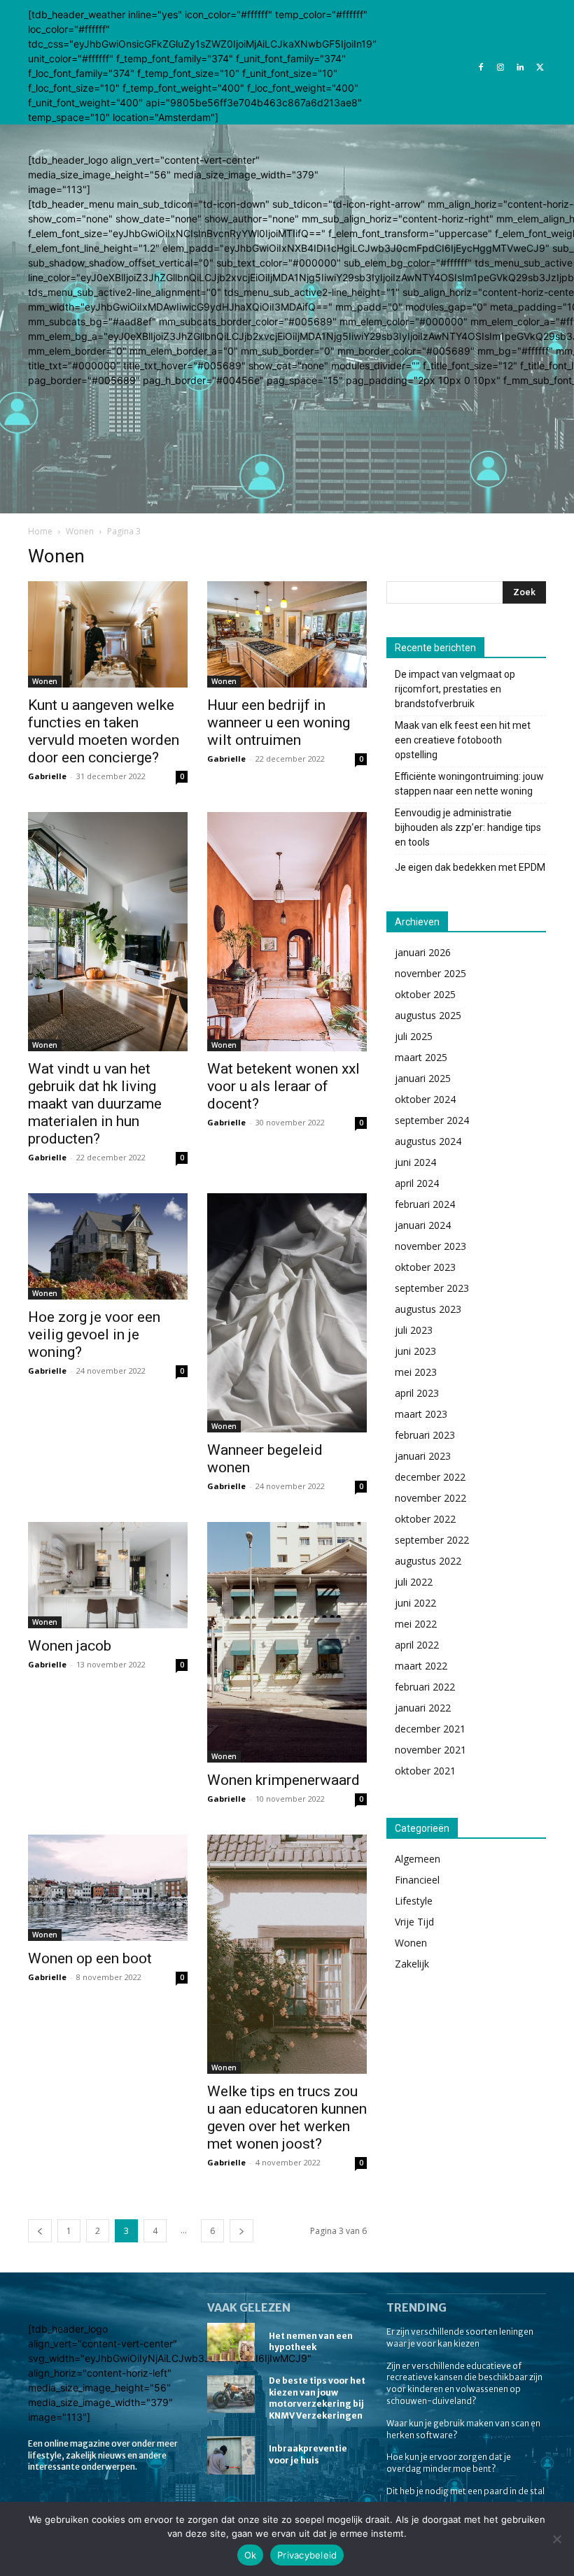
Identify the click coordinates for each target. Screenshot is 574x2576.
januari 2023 (423, 1456)
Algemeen (418, 1859)
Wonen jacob (70, 1646)
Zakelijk (412, 1964)
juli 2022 (414, 1582)
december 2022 (430, 1477)
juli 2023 (414, 1330)
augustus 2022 (428, 1561)
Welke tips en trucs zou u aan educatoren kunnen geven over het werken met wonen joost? (287, 2118)
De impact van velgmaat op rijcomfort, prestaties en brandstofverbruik (455, 689)
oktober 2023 (425, 1267)
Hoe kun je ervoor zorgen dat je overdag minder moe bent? (449, 2463)
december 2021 (430, 1729)
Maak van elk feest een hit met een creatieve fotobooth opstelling (463, 740)
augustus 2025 (428, 1015)
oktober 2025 (425, 994)
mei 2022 (416, 1624)
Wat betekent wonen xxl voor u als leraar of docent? (283, 1086)
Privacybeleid (307, 2555)
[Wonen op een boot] (108, 1888)
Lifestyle (414, 1901)
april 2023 (417, 1393)
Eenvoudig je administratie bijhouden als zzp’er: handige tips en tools (468, 827)
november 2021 (430, 1750)
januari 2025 (423, 1078)
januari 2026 (423, 952)
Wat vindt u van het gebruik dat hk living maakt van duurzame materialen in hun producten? (95, 1104)
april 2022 (417, 1645)
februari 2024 (425, 1204)
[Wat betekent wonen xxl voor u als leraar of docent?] (287, 932)
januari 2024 (423, 1225)
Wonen (80, 531)
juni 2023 (415, 1351)
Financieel (417, 1880)
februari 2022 (425, 1687)
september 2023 (432, 1288)
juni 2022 (415, 1603)
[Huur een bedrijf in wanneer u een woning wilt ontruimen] (287, 634)
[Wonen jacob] (108, 1575)
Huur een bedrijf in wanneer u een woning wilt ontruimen (279, 723)
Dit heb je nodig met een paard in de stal (465, 2491)
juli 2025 (414, 1036)
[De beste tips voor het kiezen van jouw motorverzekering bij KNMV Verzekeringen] (231, 2394)
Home (40, 531)
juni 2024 (415, 1162)
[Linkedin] (520, 66)
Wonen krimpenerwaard (283, 1780)
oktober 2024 (425, 1099)
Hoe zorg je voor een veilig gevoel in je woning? (94, 1335)
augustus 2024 (428, 1141)
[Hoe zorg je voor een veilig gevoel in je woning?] (108, 1246)
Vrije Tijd (414, 1922)
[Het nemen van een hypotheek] (231, 2342)
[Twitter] (540, 66)
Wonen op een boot (90, 1958)
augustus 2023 (428, 1309)
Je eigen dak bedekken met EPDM (470, 867)
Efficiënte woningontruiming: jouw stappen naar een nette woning (469, 784)
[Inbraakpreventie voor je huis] (231, 2455)
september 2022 (432, 1540)
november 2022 (430, 1498)
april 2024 (417, 1183)
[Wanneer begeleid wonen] (287, 1312)
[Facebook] (481, 66)
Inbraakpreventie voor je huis (308, 2454)
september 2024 (432, 1120)
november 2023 (430, 1246)
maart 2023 (421, 1414)
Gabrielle (47, 776)
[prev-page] (40, 2231)
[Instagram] (500, 66)
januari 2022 (423, 1708)
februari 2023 (425, 1435)
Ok (251, 2555)
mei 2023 (416, 1372)
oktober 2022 (425, 1519)
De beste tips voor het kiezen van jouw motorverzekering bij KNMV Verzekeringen (317, 2398)
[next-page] (241, 2231)
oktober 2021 (425, 1771)
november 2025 (430, 973)
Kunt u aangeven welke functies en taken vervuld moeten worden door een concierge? (104, 731)
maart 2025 (421, 1057)
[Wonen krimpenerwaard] (287, 1642)
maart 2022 (421, 1666)
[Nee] (556, 2539)
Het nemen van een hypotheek (311, 2342)
